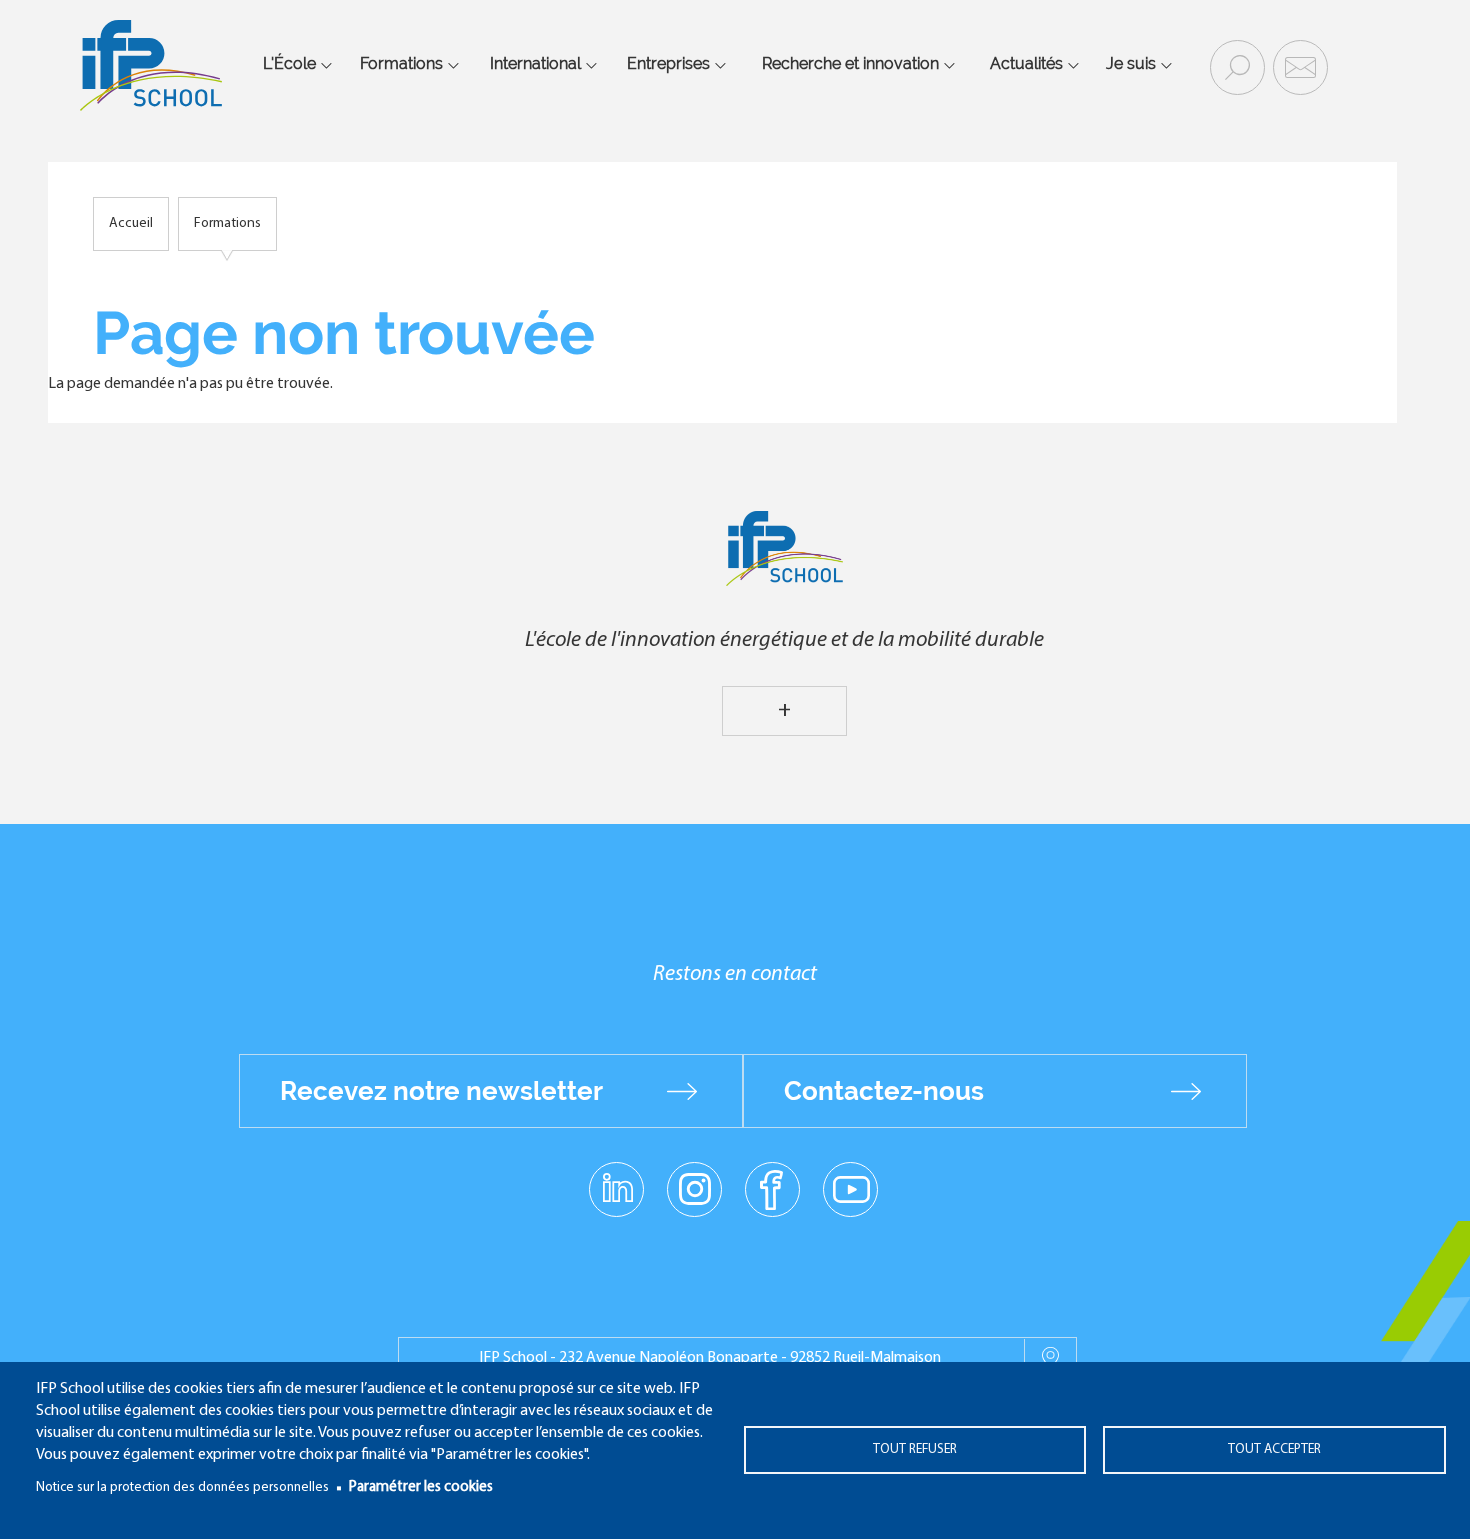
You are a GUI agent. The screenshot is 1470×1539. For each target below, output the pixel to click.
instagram (694, 1188)
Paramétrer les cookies (421, 1487)
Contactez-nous (884, 1091)
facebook (772, 1188)
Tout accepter (1274, 1449)
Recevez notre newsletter (441, 1091)
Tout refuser (915, 1449)
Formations (227, 223)
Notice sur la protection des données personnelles (182, 1487)
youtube (850, 1188)
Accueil (131, 223)
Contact (1298, 66)
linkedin (616, 1177)
